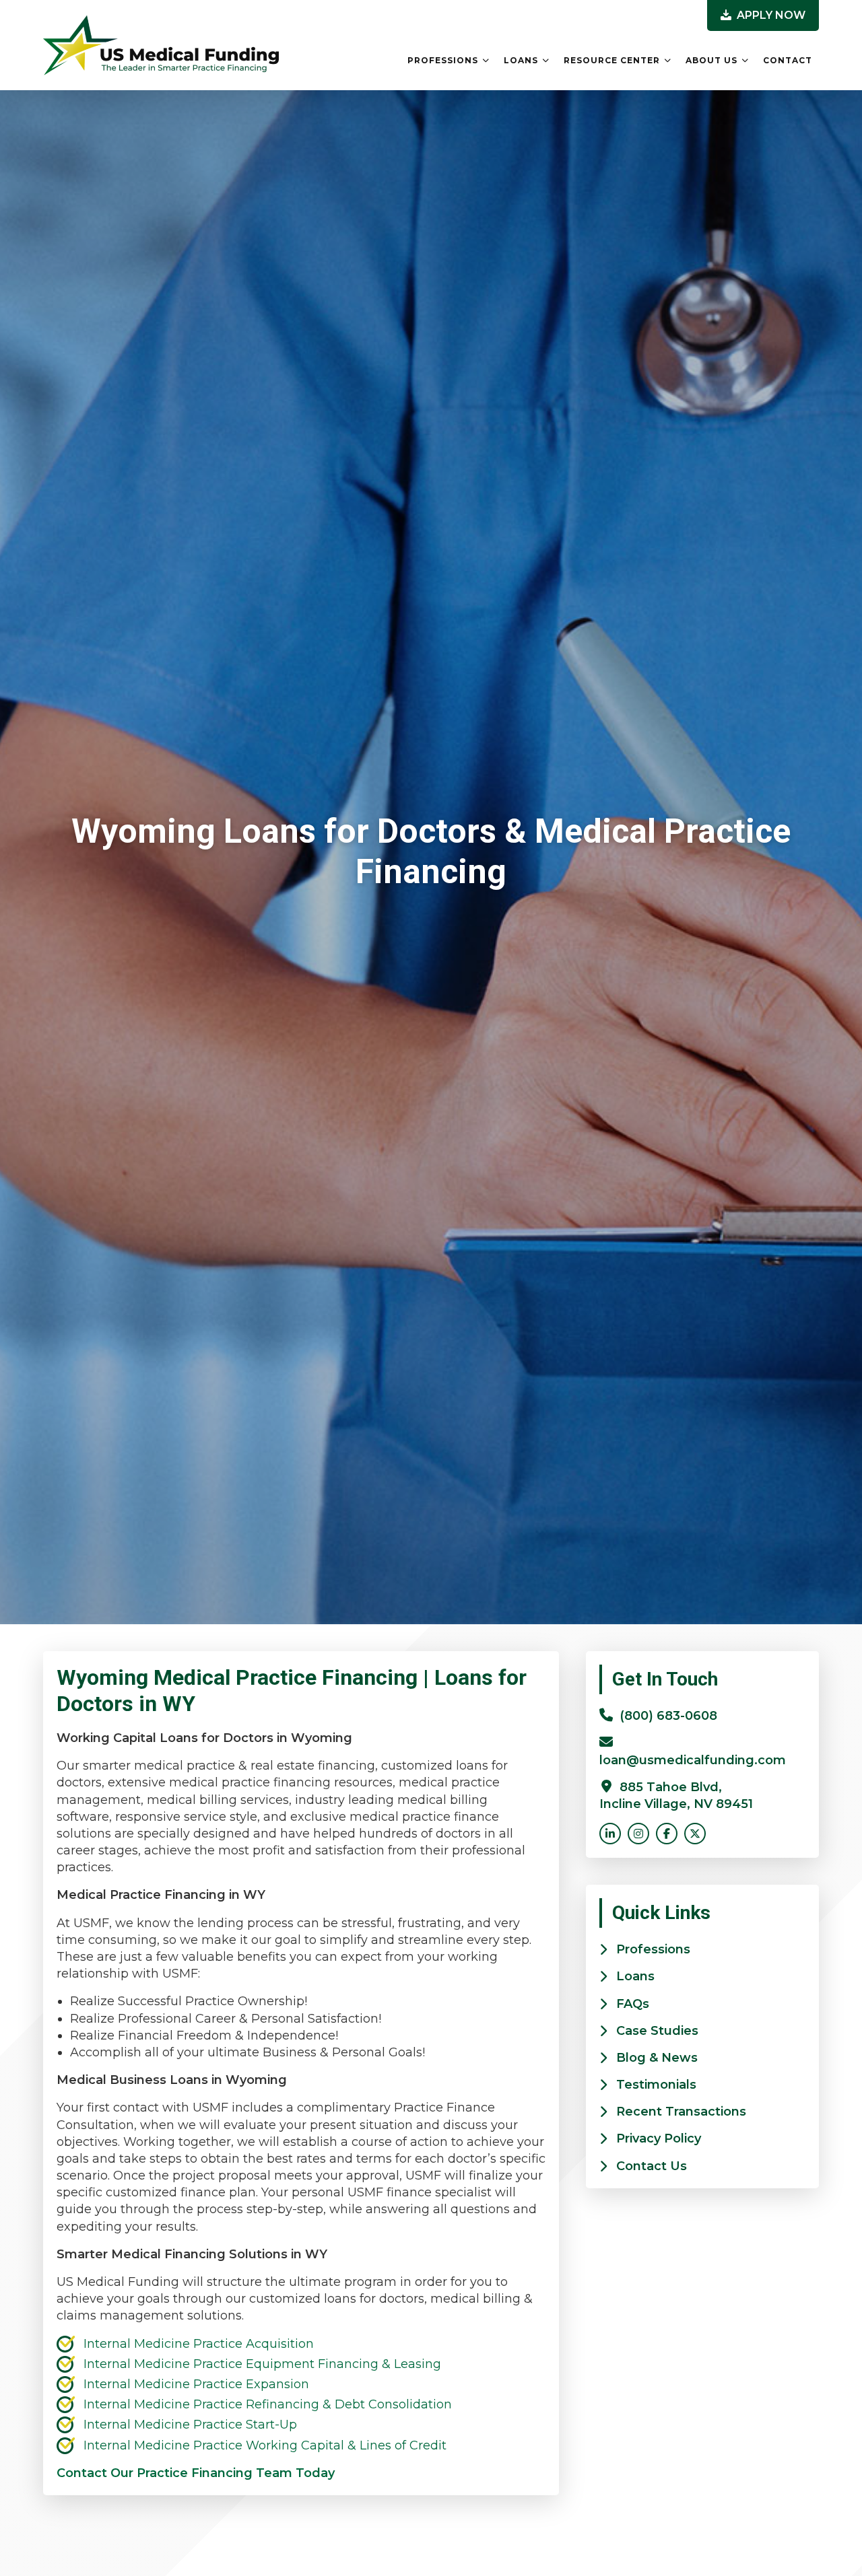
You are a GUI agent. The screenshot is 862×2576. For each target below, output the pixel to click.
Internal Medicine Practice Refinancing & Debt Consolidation (268, 2404)
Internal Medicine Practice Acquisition (199, 2344)
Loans (521, 60)
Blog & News (657, 2058)
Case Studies (657, 2031)
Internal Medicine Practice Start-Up (190, 2425)
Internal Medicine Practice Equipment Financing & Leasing (262, 2364)
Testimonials (656, 2085)
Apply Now (770, 15)
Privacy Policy (659, 2138)
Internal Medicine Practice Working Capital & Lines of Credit (265, 2445)
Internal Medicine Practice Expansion (196, 2384)
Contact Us (652, 2166)
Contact (788, 60)
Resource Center (612, 60)
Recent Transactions (681, 2112)
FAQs (633, 2004)
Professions (443, 60)
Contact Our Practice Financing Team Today (196, 2473)
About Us (711, 60)
